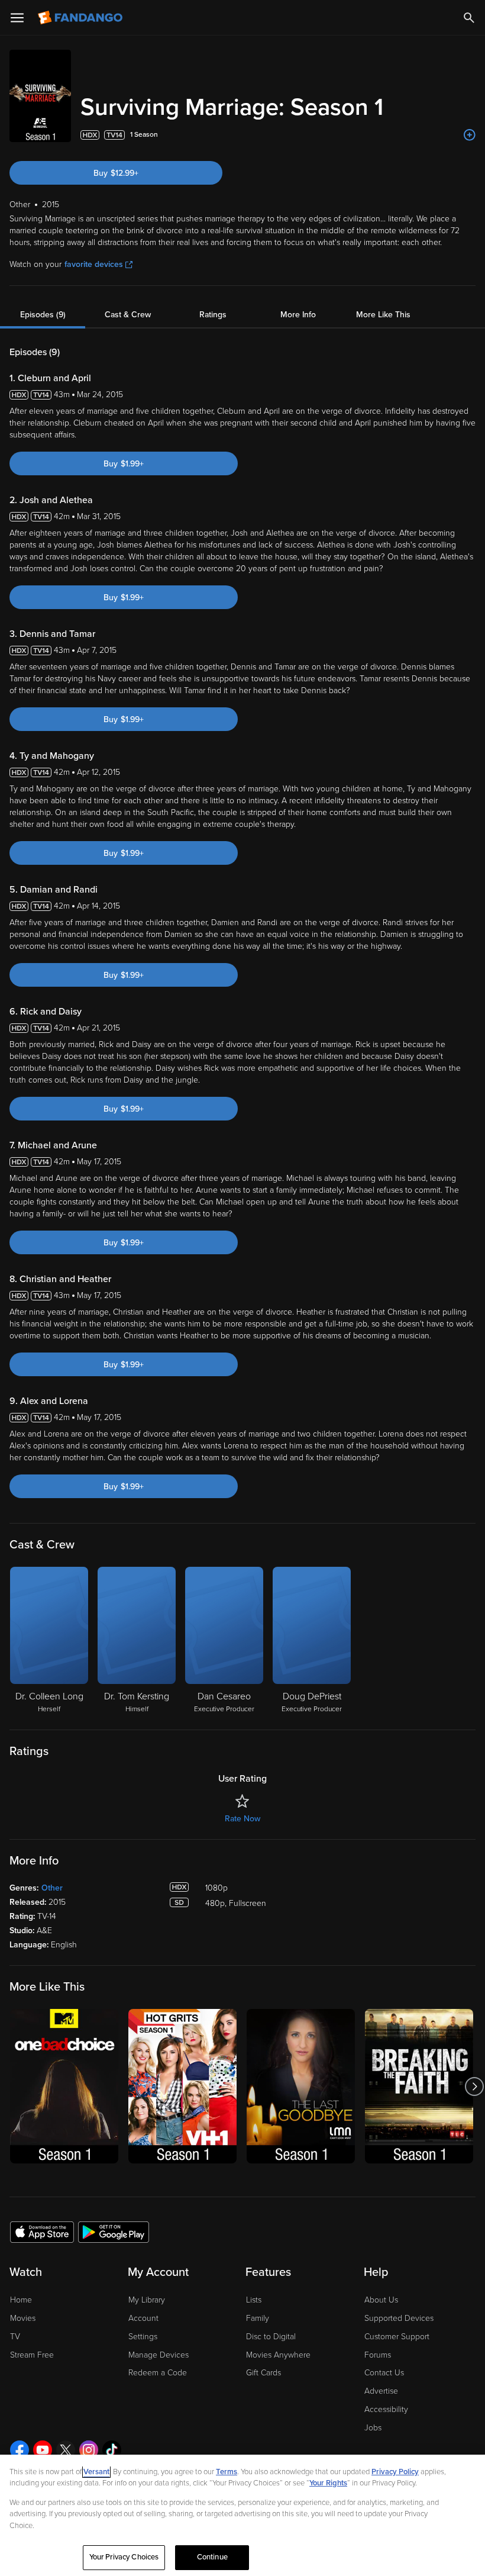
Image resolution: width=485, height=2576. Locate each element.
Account (143, 2318)
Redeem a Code (158, 2373)
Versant (96, 2472)
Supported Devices (399, 2318)
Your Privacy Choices (124, 2557)
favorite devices (94, 264)
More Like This (383, 315)
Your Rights (328, 2483)
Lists (254, 2300)
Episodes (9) (43, 315)
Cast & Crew (128, 315)
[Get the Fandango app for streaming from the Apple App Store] (42, 2232)
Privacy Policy (395, 2472)
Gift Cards (263, 2373)
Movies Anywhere (278, 2355)
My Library (147, 2300)
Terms (227, 2472)
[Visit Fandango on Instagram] (89, 2450)
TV (15, 2337)
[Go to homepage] (81, 18)
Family (258, 2318)
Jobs (373, 2428)
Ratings (213, 315)
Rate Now (242, 1819)
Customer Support (397, 2337)
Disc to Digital (271, 2337)
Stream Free (32, 2355)
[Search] (469, 18)
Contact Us (384, 2373)
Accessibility (386, 2409)
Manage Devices (159, 2355)
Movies (23, 2318)
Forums (378, 2355)
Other (52, 1888)
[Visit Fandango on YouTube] (43, 2450)
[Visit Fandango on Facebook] (20, 2450)
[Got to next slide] (474, 2086)
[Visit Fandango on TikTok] (112, 2450)
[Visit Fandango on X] (66, 2450)
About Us (381, 2300)
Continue (212, 2557)
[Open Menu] (17, 18)
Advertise (381, 2391)
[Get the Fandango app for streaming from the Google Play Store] (114, 2232)
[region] (242, 2515)
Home (21, 2300)
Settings (143, 2337)
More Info (298, 315)
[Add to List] (470, 135)
